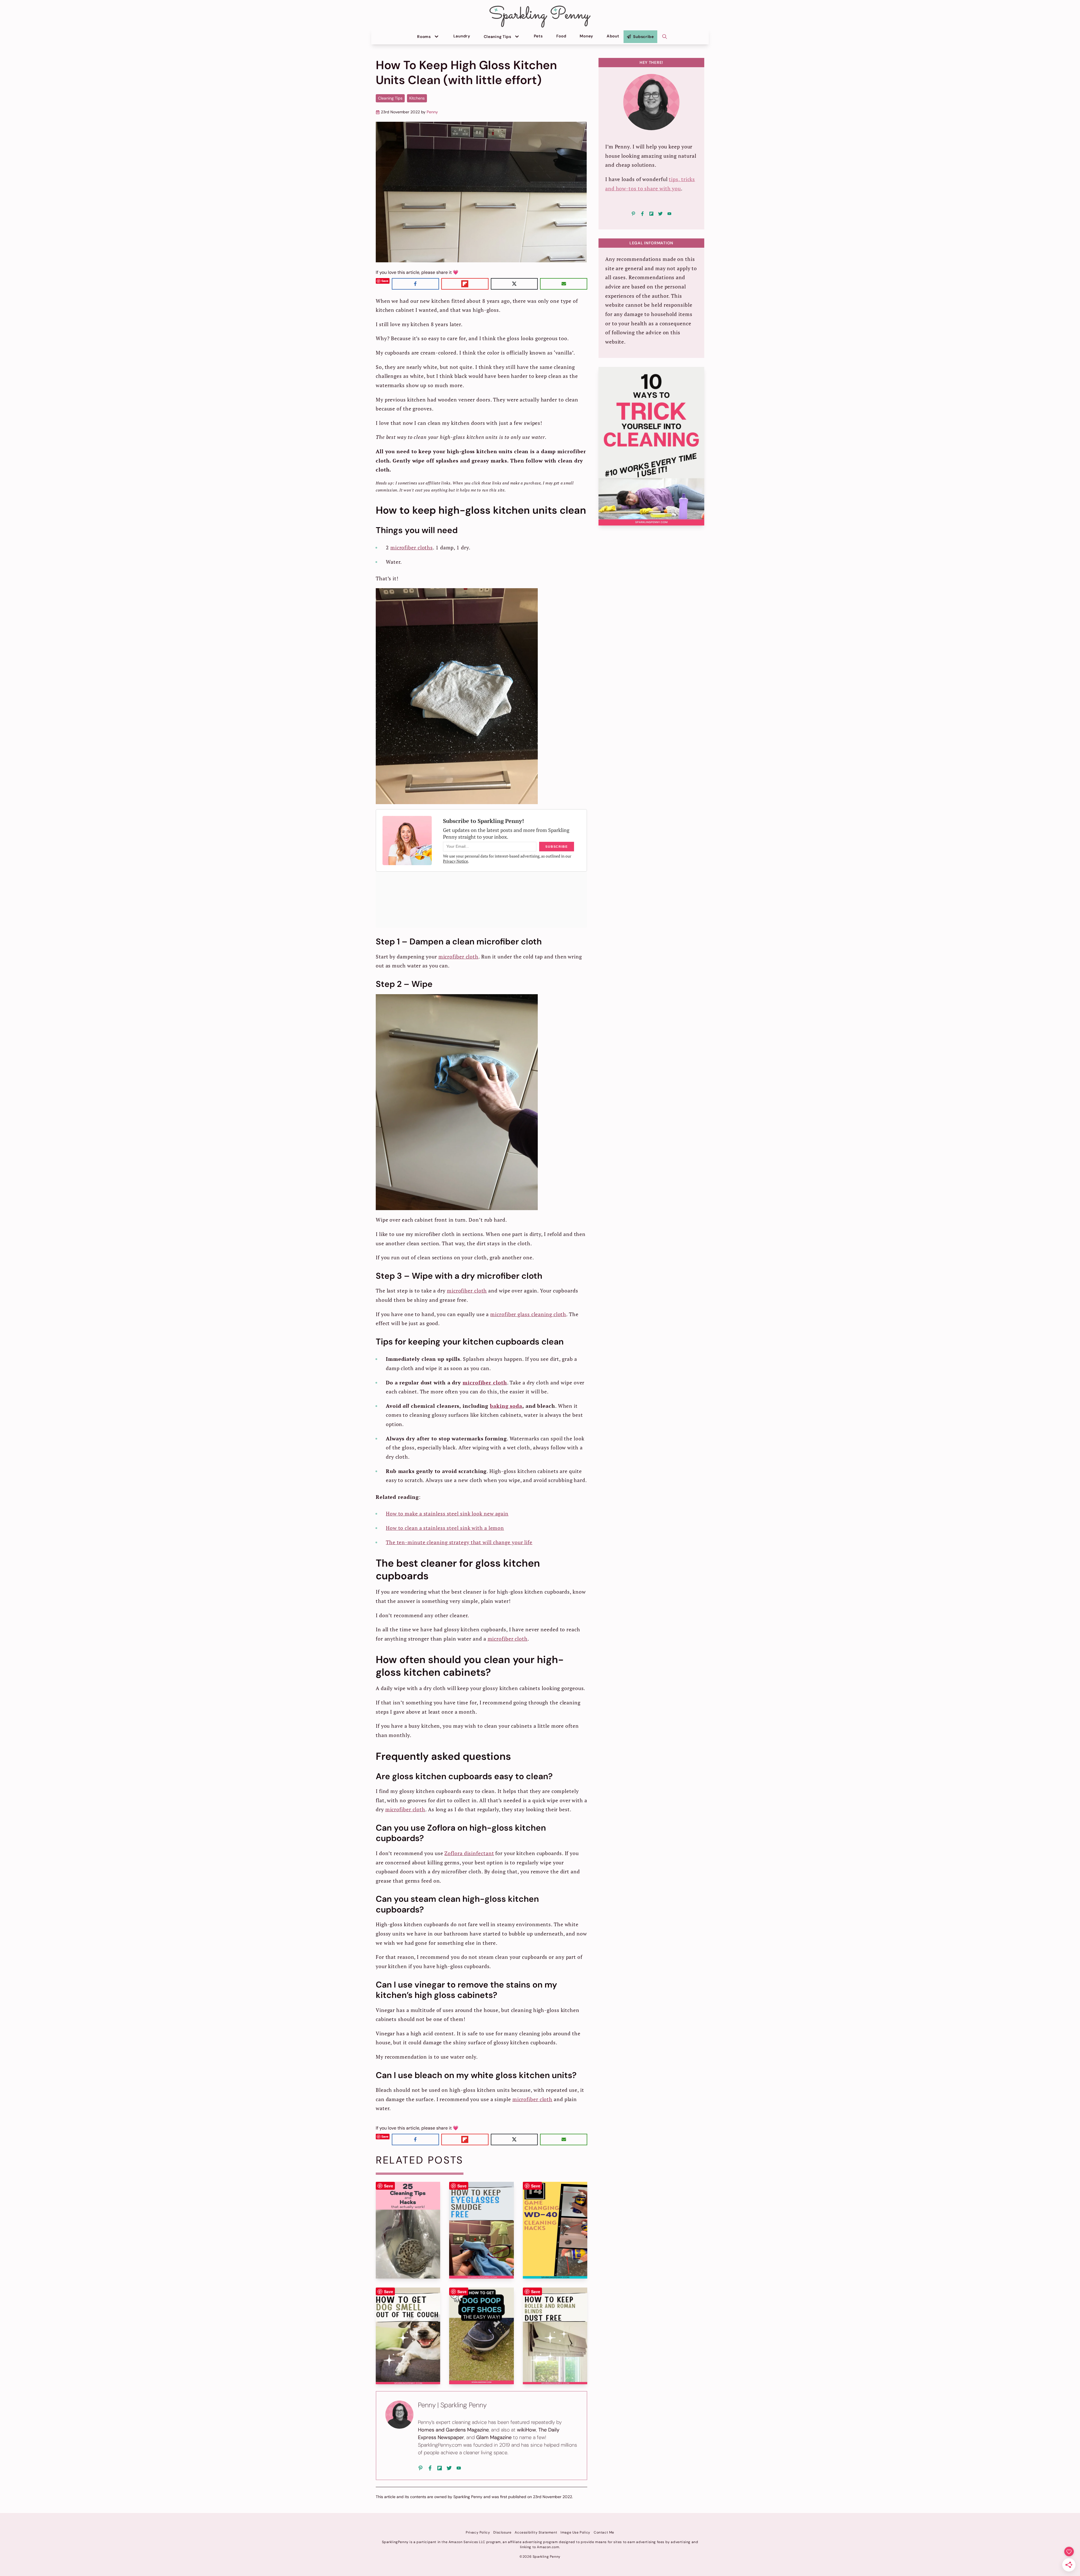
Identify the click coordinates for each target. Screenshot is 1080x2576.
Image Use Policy (575, 2532)
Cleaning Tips (498, 37)
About (613, 36)
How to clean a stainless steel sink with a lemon (445, 1528)
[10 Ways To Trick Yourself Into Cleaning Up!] (651, 446)
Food (561, 36)
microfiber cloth (458, 957)
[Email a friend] (564, 284)
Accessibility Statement (536, 2532)
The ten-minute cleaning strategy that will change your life (459, 1542)
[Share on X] (514, 284)
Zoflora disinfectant (469, 1853)
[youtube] (459, 2468)
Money (586, 36)
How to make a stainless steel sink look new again (447, 1513)
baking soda (506, 1406)
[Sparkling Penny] (540, 17)
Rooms (424, 37)
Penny (432, 112)
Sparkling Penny (468, 2497)
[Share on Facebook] (415, 284)
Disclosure (502, 2532)
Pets (538, 36)
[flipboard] (440, 2468)
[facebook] (430, 2468)
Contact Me (604, 2532)
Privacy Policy (478, 2532)
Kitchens (417, 98)
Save (385, 281)
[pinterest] (420, 2468)
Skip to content (16, 3)
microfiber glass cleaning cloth (528, 1314)
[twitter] (449, 2468)
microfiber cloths (412, 547)
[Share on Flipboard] (465, 284)
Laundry (462, 36)
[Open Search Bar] (665, 37)
